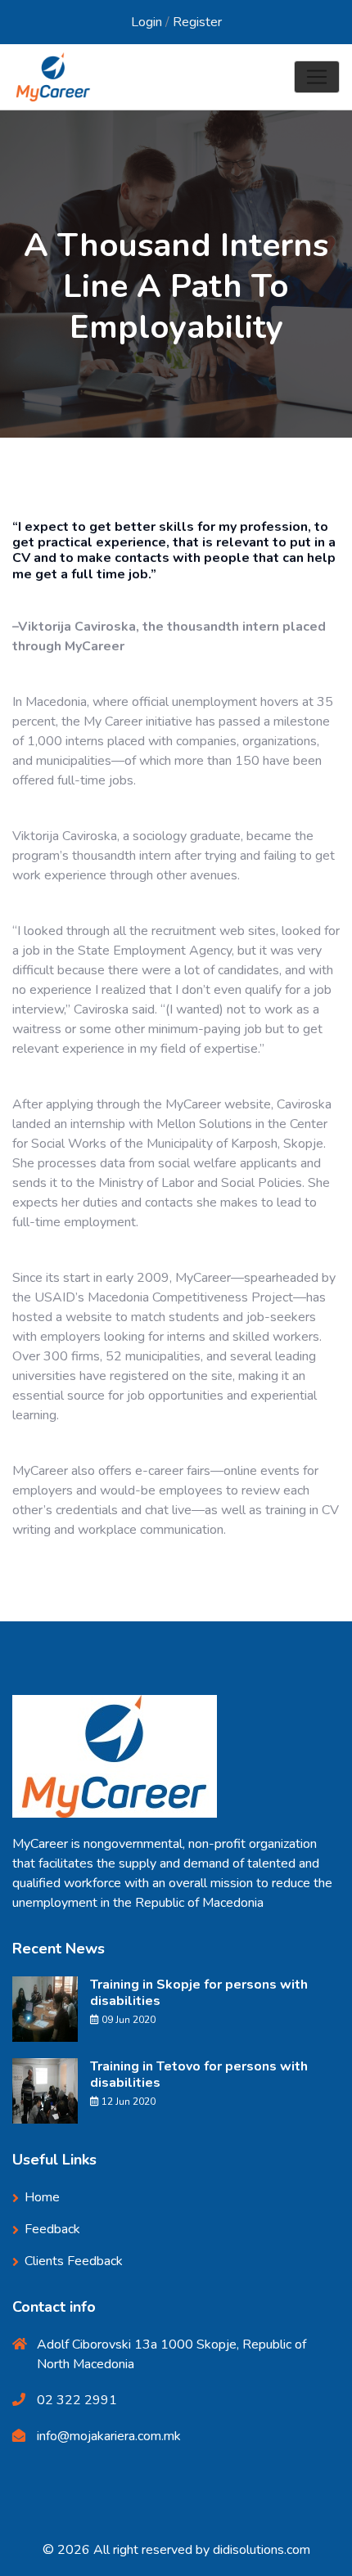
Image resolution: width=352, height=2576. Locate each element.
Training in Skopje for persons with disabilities (199, 1993)
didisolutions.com (262, 2550)
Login (147, 22)
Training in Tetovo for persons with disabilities (199, 2075)
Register (197, 22)
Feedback (52, 2229)
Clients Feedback (74, 2261)
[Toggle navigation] (317, 77)
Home (31, 366)
